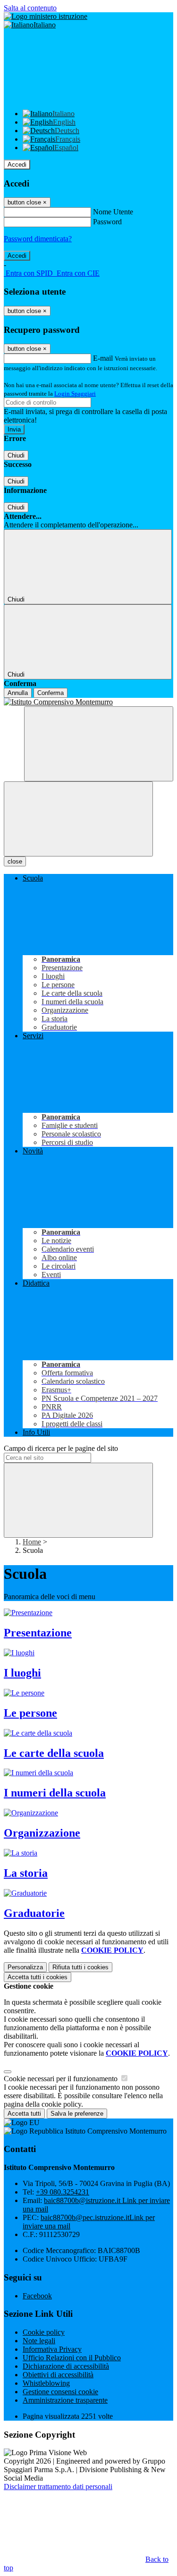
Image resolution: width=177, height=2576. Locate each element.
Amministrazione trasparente (65, 2400)
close (15, 861)
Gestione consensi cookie (60, 2392)
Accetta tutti (38, 1977)
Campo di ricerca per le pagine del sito (61, 1448)
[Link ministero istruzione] (46, 16)
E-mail (103, 358)
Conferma (51, 693)
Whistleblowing (46, 2383)
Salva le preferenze (77, 2114)
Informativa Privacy (52, 2349)
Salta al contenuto (30, 8)
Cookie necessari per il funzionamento (62, 2079)
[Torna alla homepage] (88, 702)
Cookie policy (44, 2332)
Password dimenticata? (38, 239)
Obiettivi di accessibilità (58, 2375)
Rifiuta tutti (80, 1967)
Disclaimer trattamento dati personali (58, 2487)
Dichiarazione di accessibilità (66, 2366)
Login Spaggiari (75, 394)
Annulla (18, 693)
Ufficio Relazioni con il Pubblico (72, 2358)
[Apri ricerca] (99, 744)
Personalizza (25, 1967)
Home (32, 1542)
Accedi (17, 165)
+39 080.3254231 (63, 2192)
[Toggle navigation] (78, 819)
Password (107, 222)
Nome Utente (113, 212)
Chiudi (16, 455)
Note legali (39, 2341)
